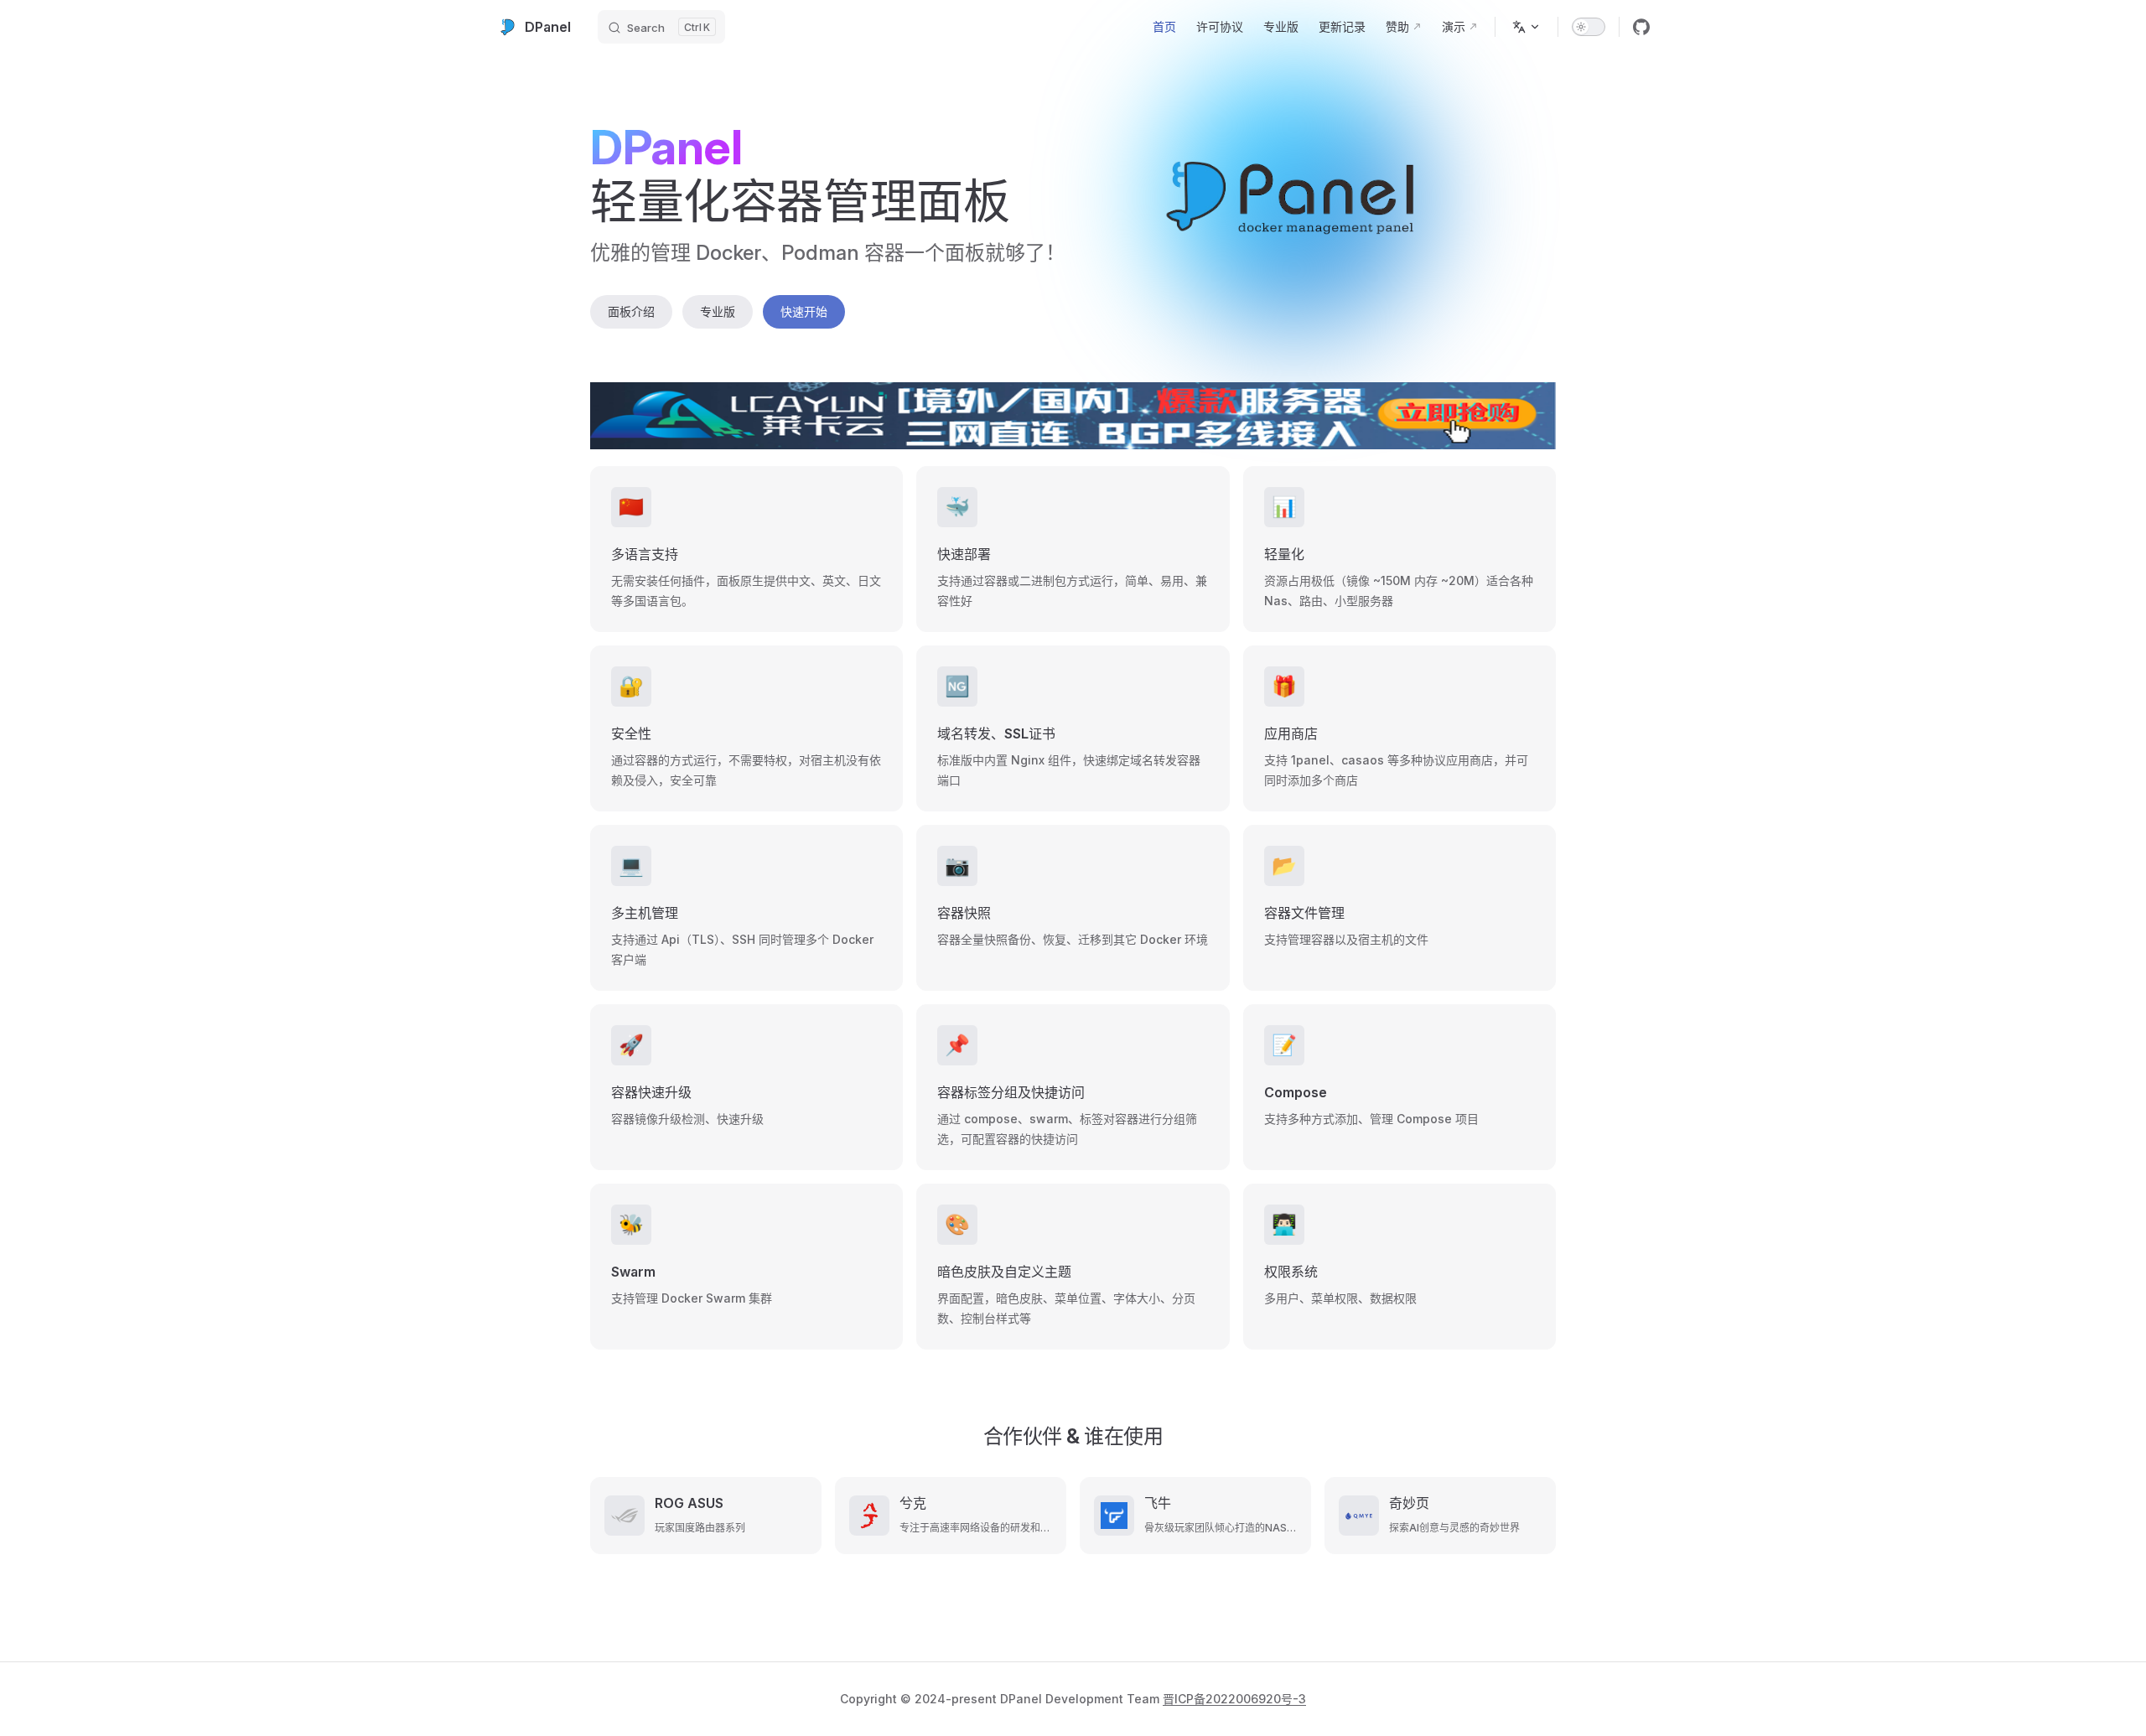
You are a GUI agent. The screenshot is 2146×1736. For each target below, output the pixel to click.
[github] (1641, 27)
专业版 (718, 311)
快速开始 (804, 311)
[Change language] (1527, 27)
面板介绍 (631, 311)
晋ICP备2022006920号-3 (1234, 1699)
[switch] (1589, 27)
